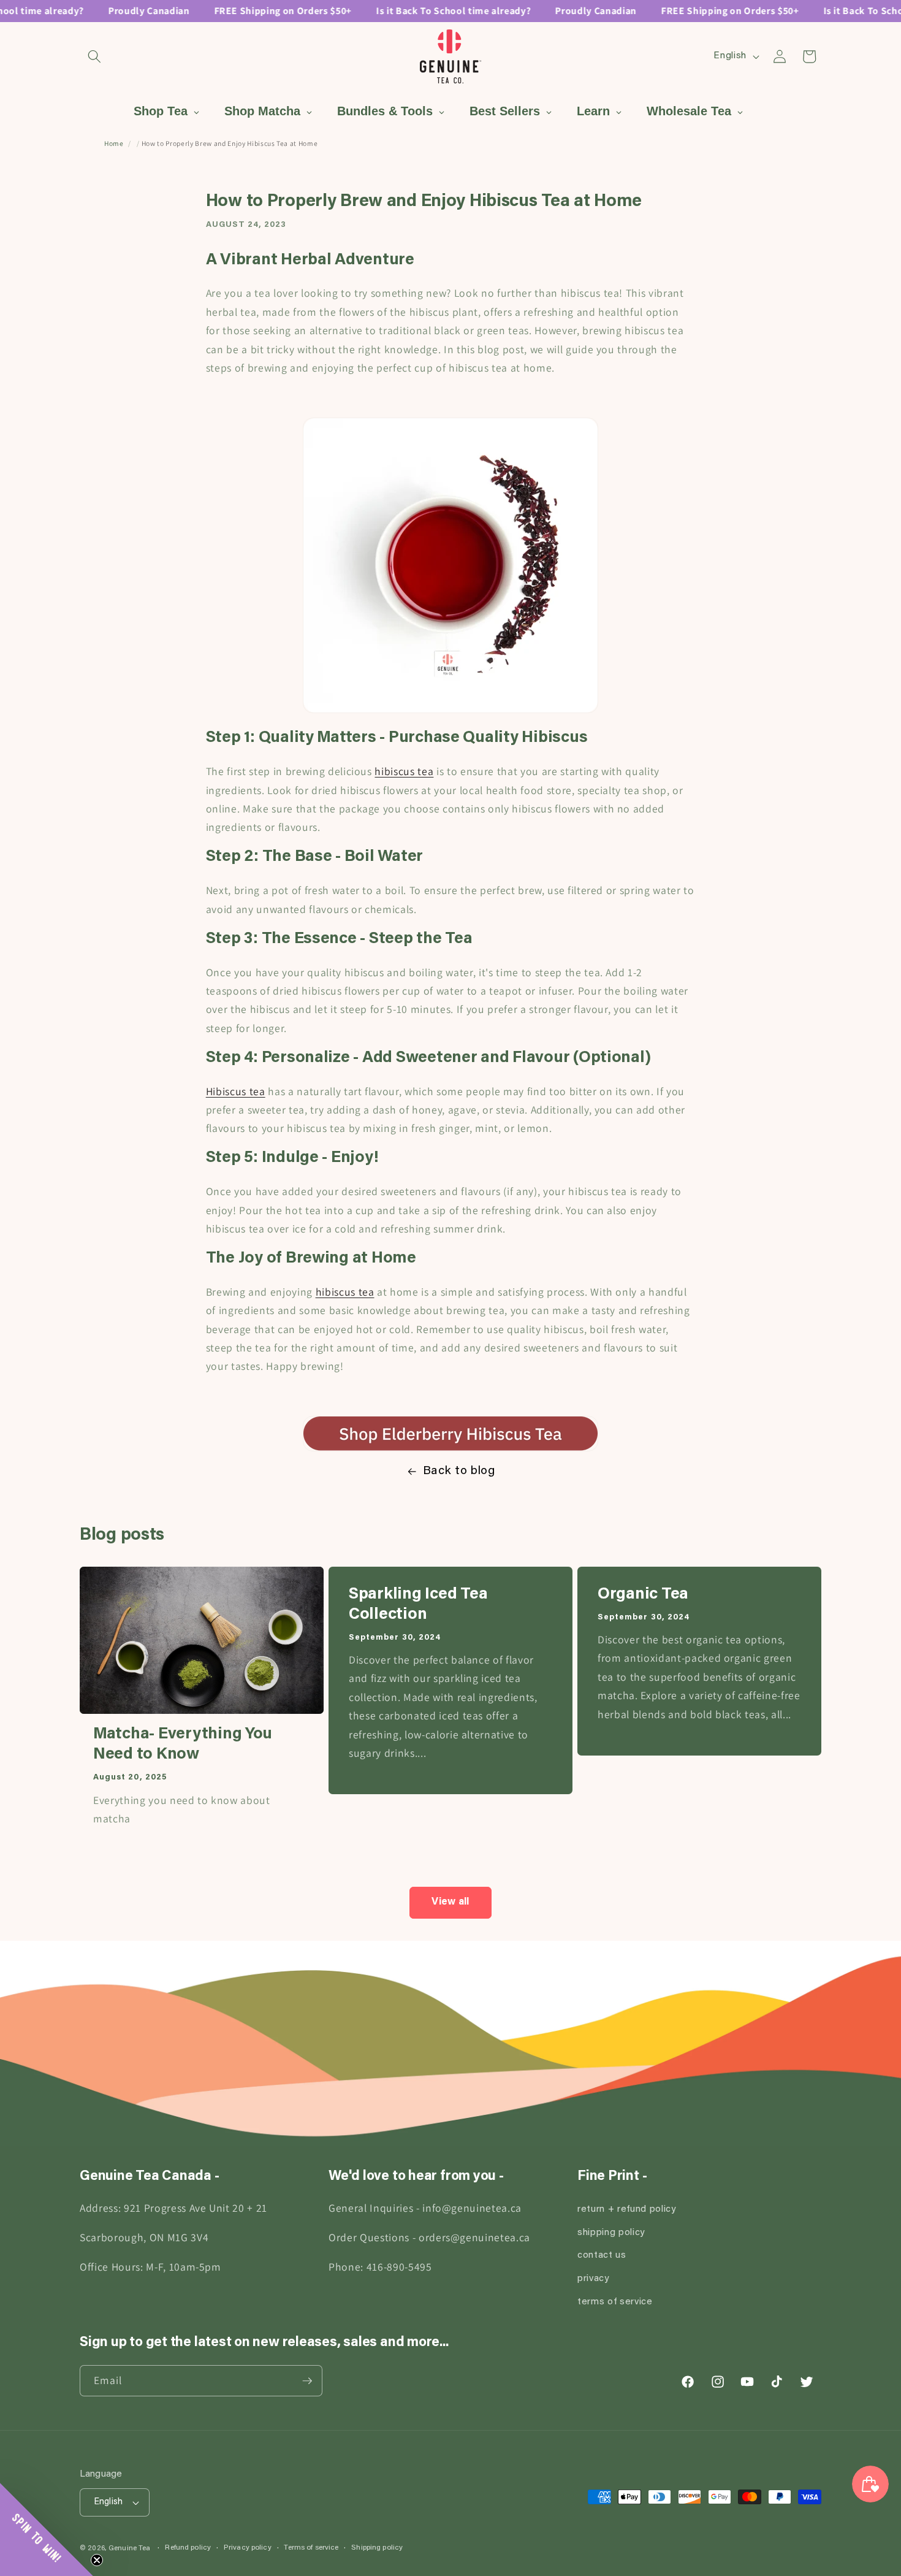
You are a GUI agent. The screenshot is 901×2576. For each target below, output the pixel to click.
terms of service (615, 2302)
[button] (94, 56)
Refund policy (188, 2548)
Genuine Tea (129, 2548)
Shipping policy (377, 2548)
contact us (602, 2256)
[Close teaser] (97, 2560)
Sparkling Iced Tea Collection (418, 1605)
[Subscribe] (307, 2381)
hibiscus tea (404, 771)
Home (114, 143)
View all (450, 1902)
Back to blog (459, 1471)
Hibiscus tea (236, 1091)
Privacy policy (248, 2548)
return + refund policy (627, 2210)
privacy (593, 2279)
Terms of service (311, 2548)
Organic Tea (643, 1595)
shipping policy (611, 2233)
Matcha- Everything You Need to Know (183, 1745)
